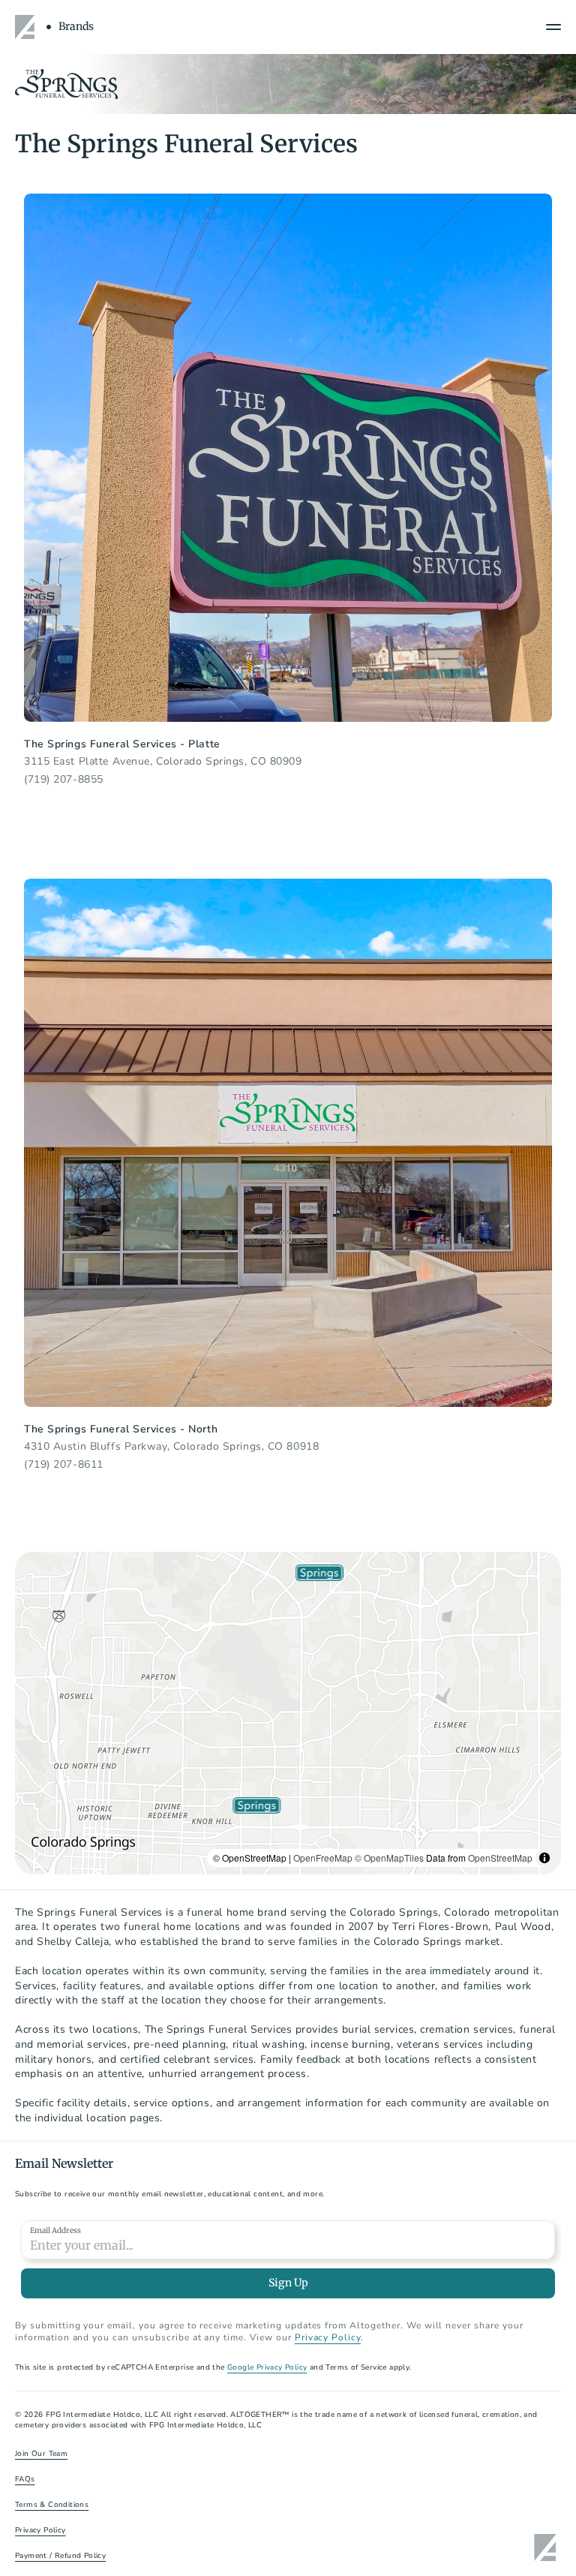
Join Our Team (41, 2454)
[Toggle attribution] (544, 1858)
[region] (288, 1713)
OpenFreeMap (323, 1858)
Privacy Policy (40, 2530)
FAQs (25, 2479)
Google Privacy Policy (267, 2367)
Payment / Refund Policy (60, 2556)
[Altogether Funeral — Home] (27, 27)
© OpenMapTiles (389, 1858)
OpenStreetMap (500, 1858)
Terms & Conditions (52, 2505)
